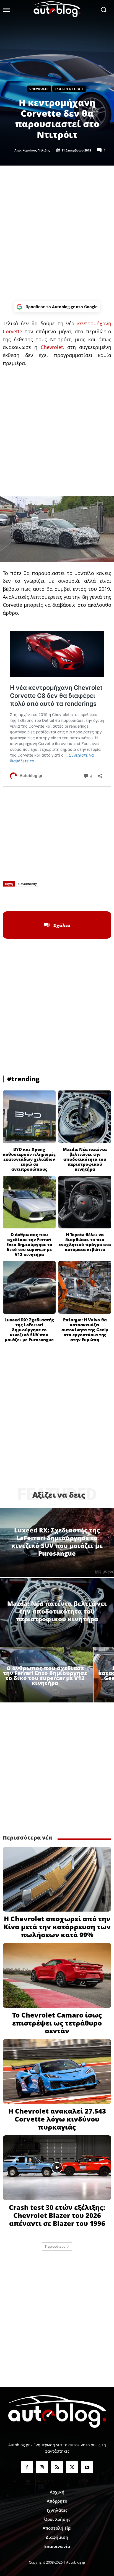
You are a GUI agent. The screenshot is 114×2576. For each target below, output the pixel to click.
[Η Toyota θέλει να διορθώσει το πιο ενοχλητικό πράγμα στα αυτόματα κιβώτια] (85, 1202)
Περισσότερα (55, 2246)
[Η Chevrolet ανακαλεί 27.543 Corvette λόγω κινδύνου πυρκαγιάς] (57, 2071)
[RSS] (57, 2467)
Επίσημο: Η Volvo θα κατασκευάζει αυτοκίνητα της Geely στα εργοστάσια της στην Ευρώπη (85, 1330)
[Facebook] (32, 898)
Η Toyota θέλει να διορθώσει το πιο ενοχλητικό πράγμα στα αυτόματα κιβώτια (85, 1242)
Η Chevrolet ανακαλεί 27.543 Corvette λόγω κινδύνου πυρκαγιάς (57, 2119)
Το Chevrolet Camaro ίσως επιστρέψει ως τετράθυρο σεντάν (57, 2023)
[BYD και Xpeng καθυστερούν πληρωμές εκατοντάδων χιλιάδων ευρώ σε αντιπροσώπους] (29, 1117)
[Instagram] (42, 2467)
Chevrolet (39, 89)
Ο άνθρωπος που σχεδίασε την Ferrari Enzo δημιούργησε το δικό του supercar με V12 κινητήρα (29, 1244)
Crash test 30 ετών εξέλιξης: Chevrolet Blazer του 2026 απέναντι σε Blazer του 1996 (57, 2215)
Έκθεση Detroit (69, 89)
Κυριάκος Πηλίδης (36, 150)
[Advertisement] (57, 233)
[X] (44, 898)
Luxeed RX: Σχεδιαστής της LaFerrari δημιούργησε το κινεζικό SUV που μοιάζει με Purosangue (29, 1330)
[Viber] (70, 898)
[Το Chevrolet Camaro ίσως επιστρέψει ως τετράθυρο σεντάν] (57, 1975)
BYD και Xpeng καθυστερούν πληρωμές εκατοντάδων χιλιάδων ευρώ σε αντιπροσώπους (29, 1159)
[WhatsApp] (57, 898)
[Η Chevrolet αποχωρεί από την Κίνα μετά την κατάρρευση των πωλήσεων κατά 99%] (57, 1879)
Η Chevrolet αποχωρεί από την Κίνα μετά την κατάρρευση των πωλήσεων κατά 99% (57, 1927)
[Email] (82, 898)
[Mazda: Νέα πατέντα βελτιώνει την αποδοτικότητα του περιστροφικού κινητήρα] (85, 1117)
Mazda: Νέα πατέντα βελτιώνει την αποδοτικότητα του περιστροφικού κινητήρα (85, 1159)
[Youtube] (87, 2467)
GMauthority (28, 884)
